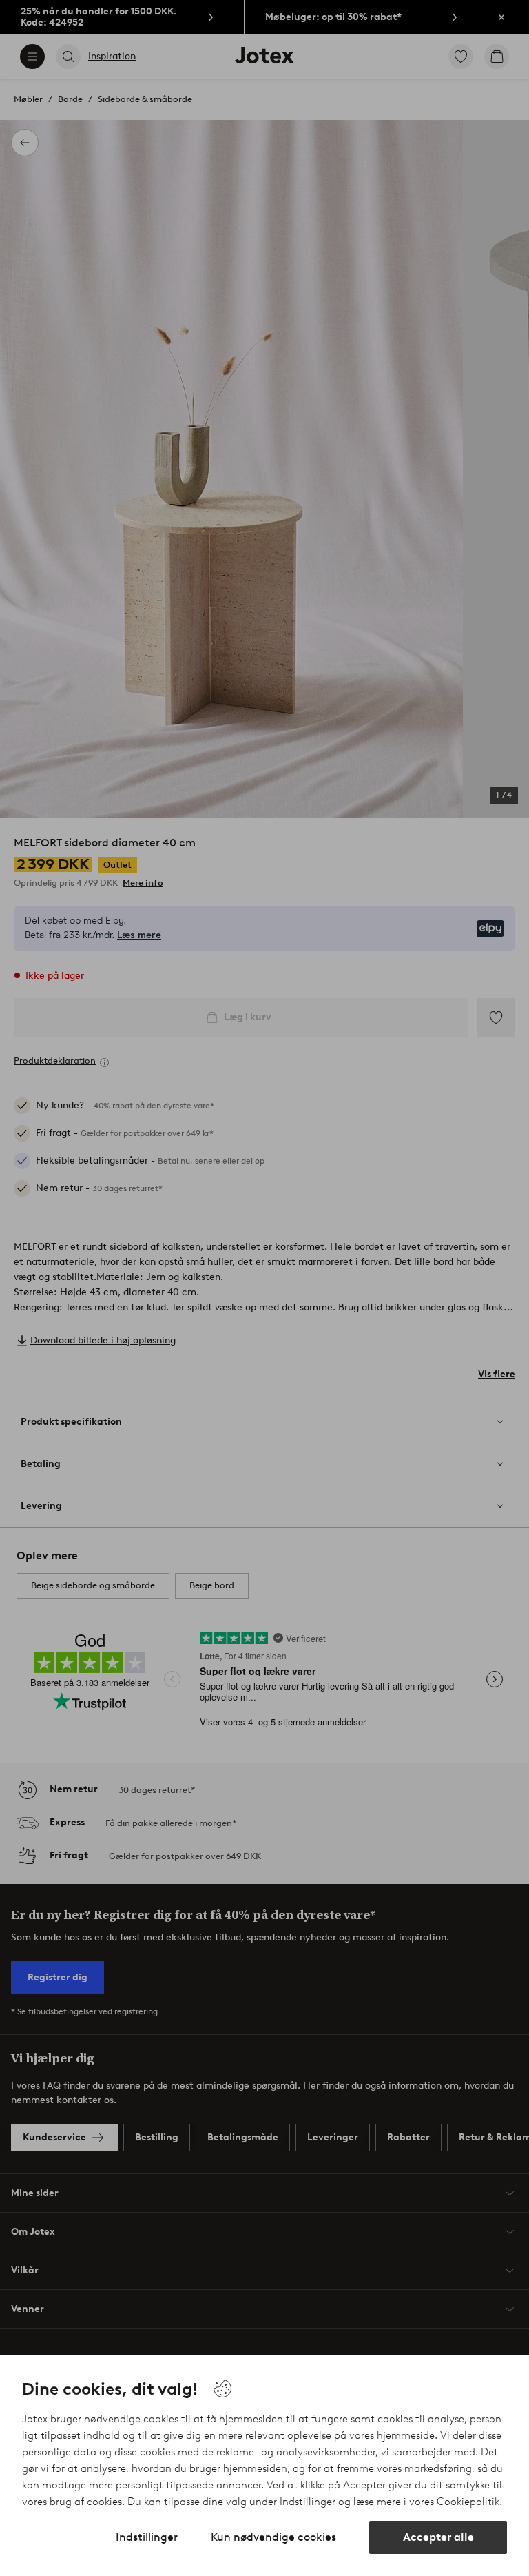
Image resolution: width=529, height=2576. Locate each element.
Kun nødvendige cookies (273, 2537)
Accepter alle (438, 2537)
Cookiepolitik (468, 2502)
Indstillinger (147, 2537)
